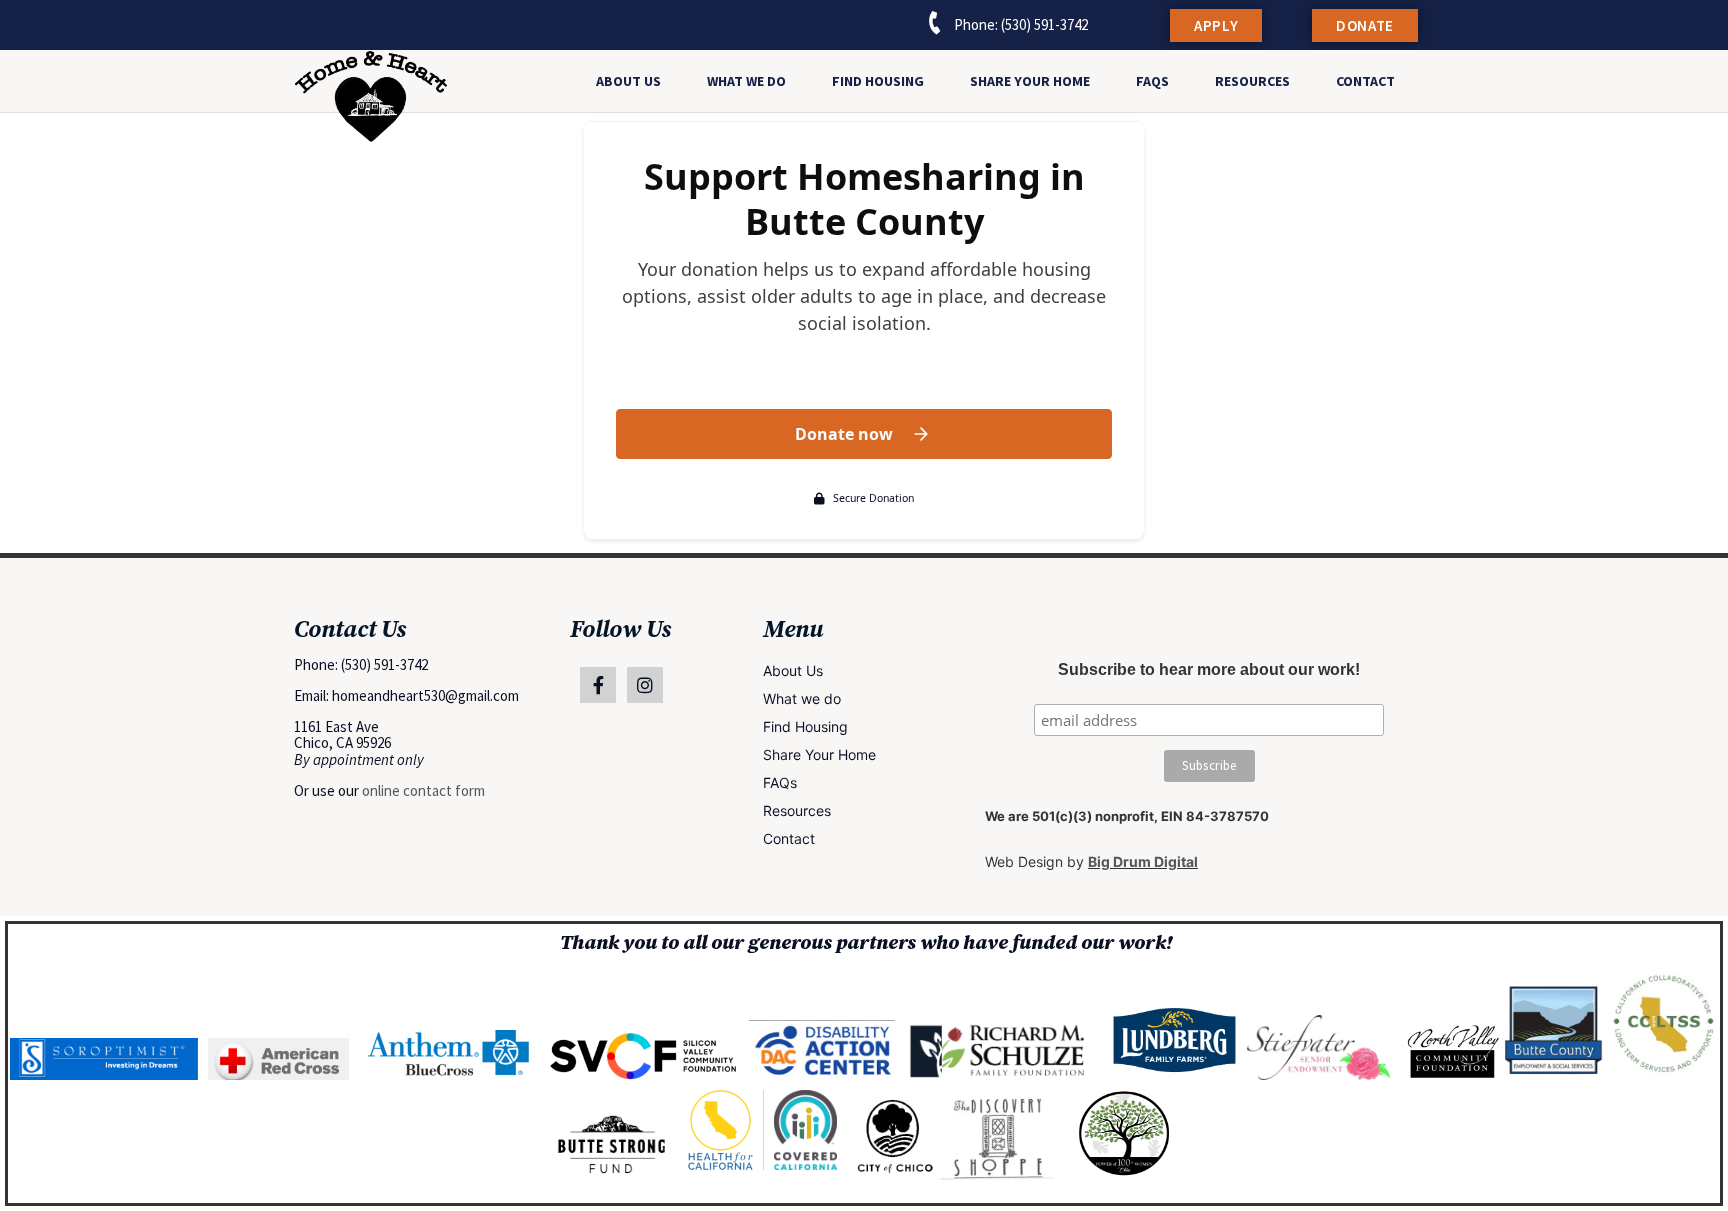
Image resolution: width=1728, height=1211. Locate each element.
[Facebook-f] (598, 685)
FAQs (1152, 81)
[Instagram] (645, 685)
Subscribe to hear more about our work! (1209, 670)
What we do (746, 81)
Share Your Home (1030, 81)
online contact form (423, 790)
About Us (628, 81)
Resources (1252, 81)
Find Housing (878, 81)
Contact (1365, 81)
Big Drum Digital (1143, 861)
